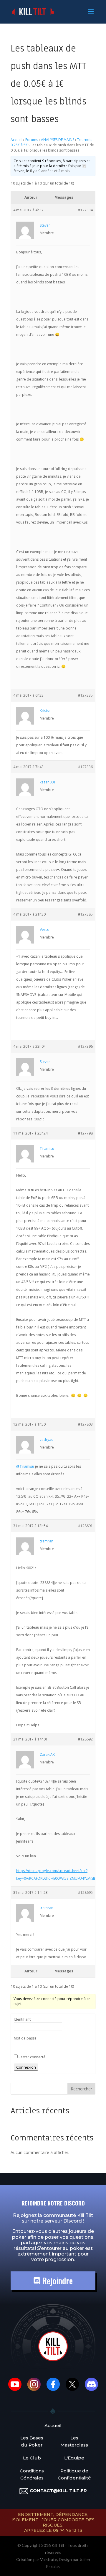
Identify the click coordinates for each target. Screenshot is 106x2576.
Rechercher (81, 2089)
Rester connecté (32, 2057)
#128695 (85, 1892)
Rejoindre (56, 2281)
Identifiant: (23, 2019)
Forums (32, 140)
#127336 (85, 767)
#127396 (85, 1046)
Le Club (32, 2458)
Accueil (16, 140)
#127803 (85, 1424)
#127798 (85, 1133)
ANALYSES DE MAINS (58, 140)
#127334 (85, 210)
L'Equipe (74, 2458)
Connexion (26, 2067)
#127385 (85, 914)
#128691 (85, 1526)
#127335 (85, 695)
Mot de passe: (26, 2038)
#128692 (85, 1739)
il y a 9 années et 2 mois (50, 171)
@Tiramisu (25, 1466)
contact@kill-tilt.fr (58, 2491)
